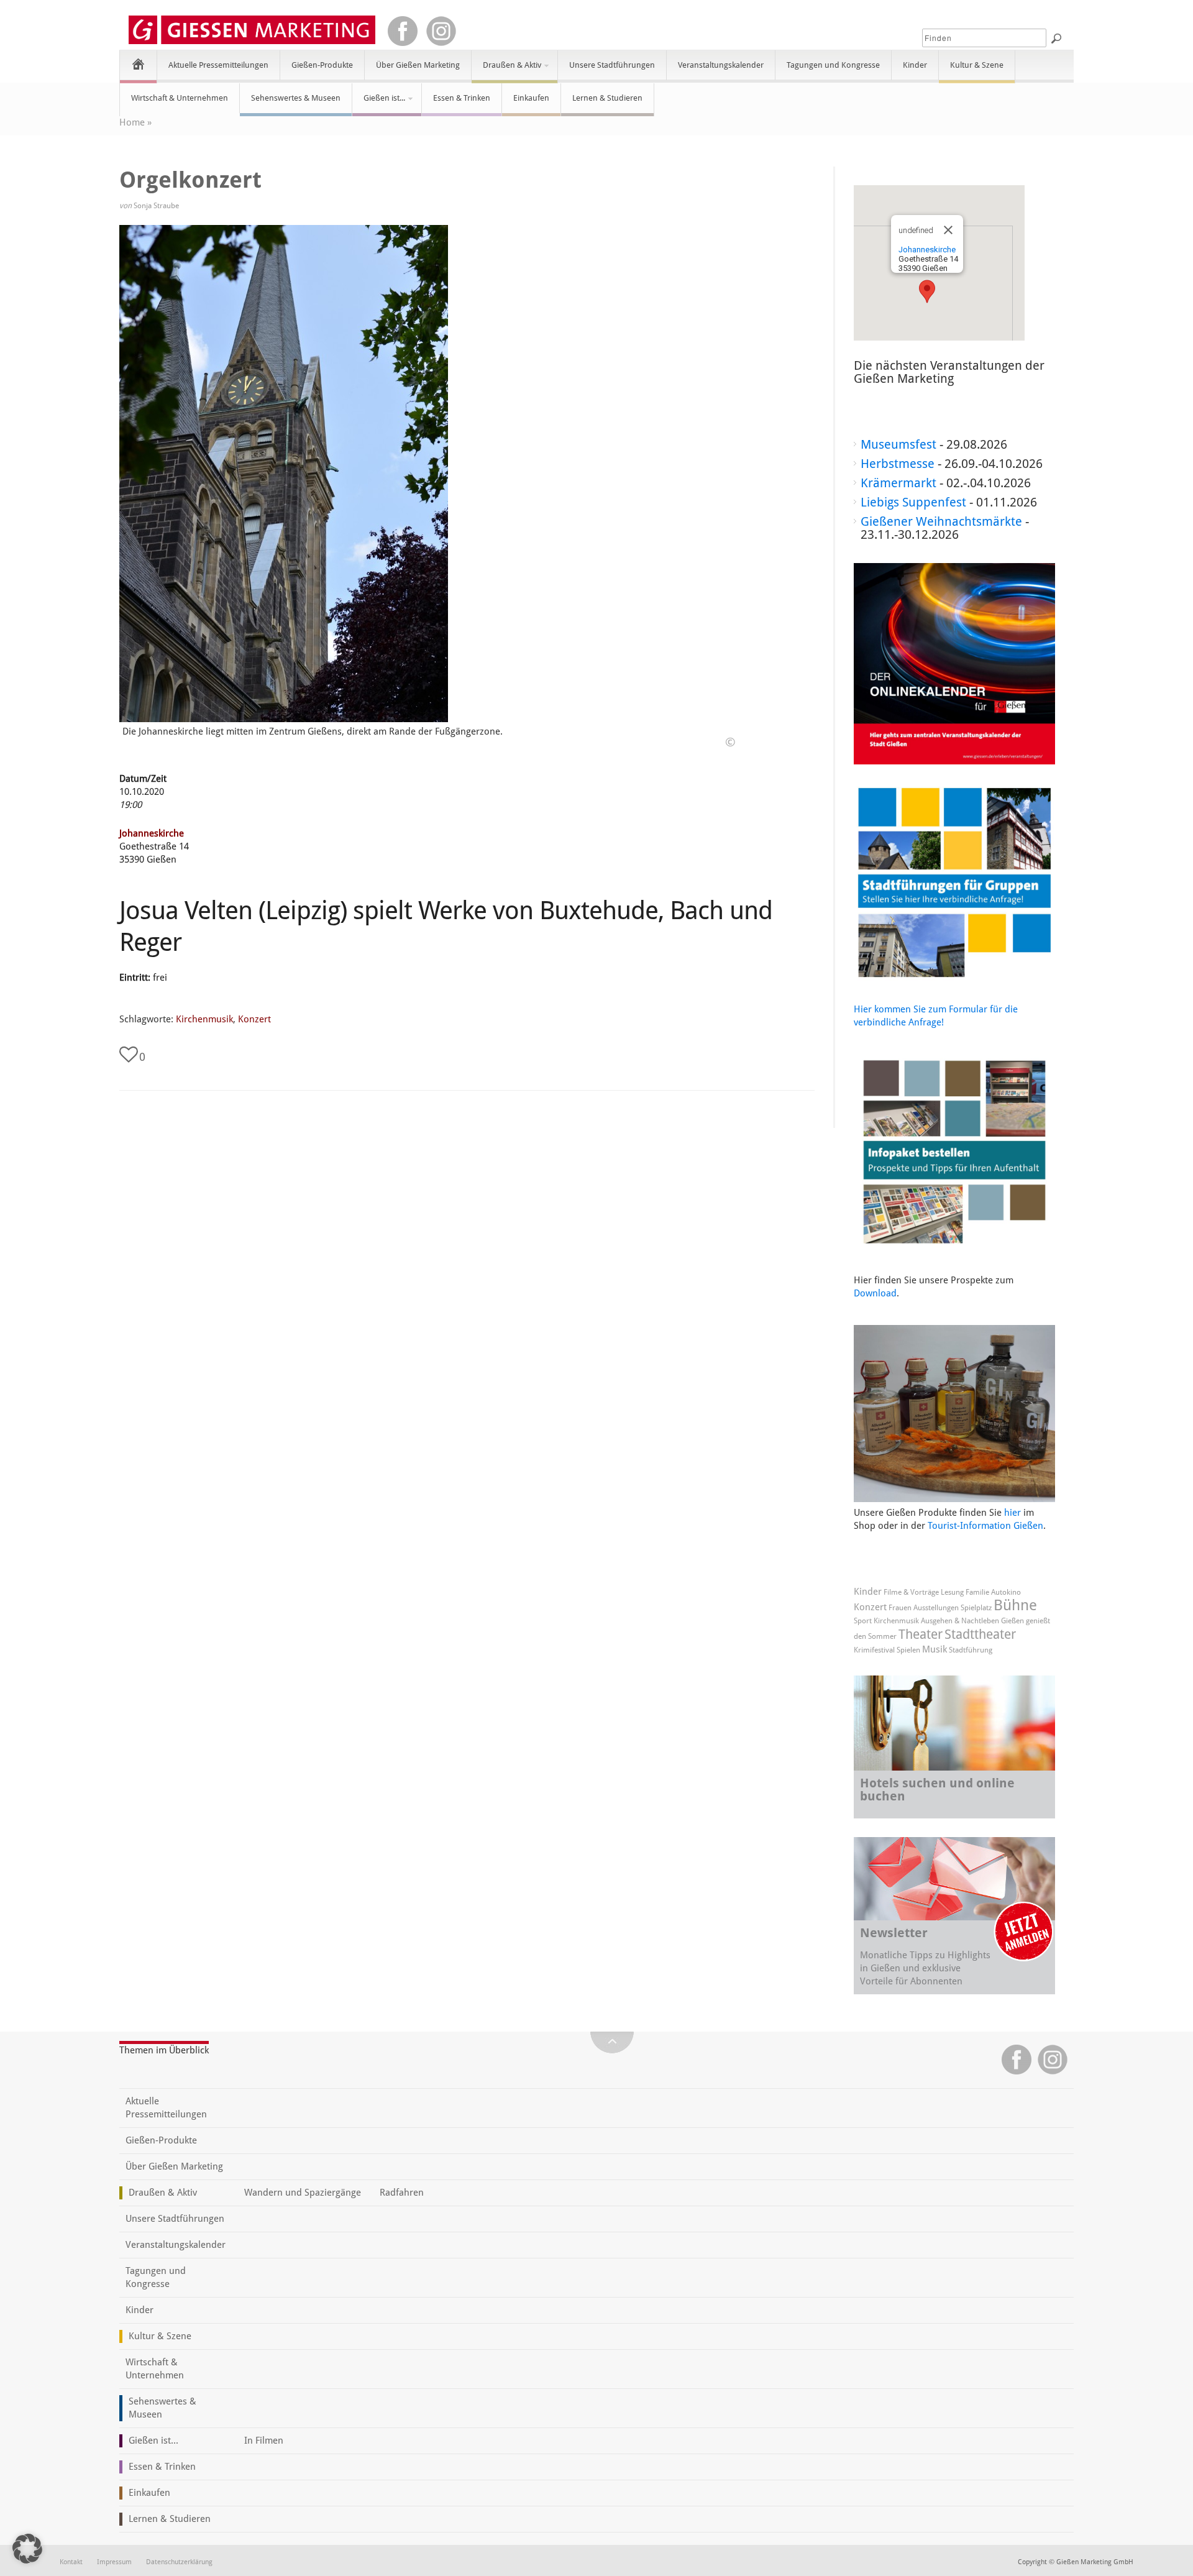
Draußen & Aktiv (506, 70)
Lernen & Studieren (607, 98)
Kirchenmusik (204, 1019)
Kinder (915, 65)
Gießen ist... (379, 103)
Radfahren (402, 2193)
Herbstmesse (898, 464)
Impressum (114, 2562)
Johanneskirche (152, 833)
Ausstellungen (936, 1608)
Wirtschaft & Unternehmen (180, 98)
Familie (977, 1592)
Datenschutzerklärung (179, 2562)
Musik (935, 1649)
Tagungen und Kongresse (833, 65)
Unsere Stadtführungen (612, 65)
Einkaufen (531, 98)
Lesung (952, 1592)
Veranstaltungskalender (721, 65)
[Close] (948, 230)
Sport (863, 1621)
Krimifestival (874, 1650)
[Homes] (138, 64)
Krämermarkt (898, 483)
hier (1012, 1513)
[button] (927, 291)
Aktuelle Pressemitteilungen (218, 65)
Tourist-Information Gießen (985, 1526)
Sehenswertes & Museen (296, 98)
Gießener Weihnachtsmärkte (941, 521)
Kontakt (71, 2562)
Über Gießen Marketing (418, 65)
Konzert (254, 1019)
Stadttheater (980, 1634)
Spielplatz (976, 1608)
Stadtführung (971, 1650)
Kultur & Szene (977, 65)
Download (875, 1293)
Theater (921, 1634)
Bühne (1015, 1605)
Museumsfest (898, 444)
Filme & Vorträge (911, 1592)
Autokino (1006, 1592)
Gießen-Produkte (322, 65)
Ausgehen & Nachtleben (960, 1621)
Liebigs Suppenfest (913, 502)
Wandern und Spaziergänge (303, 2193)
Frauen (900, 1608)
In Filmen (264, 2441)
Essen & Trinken (462, 98)
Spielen (908, 1650)
